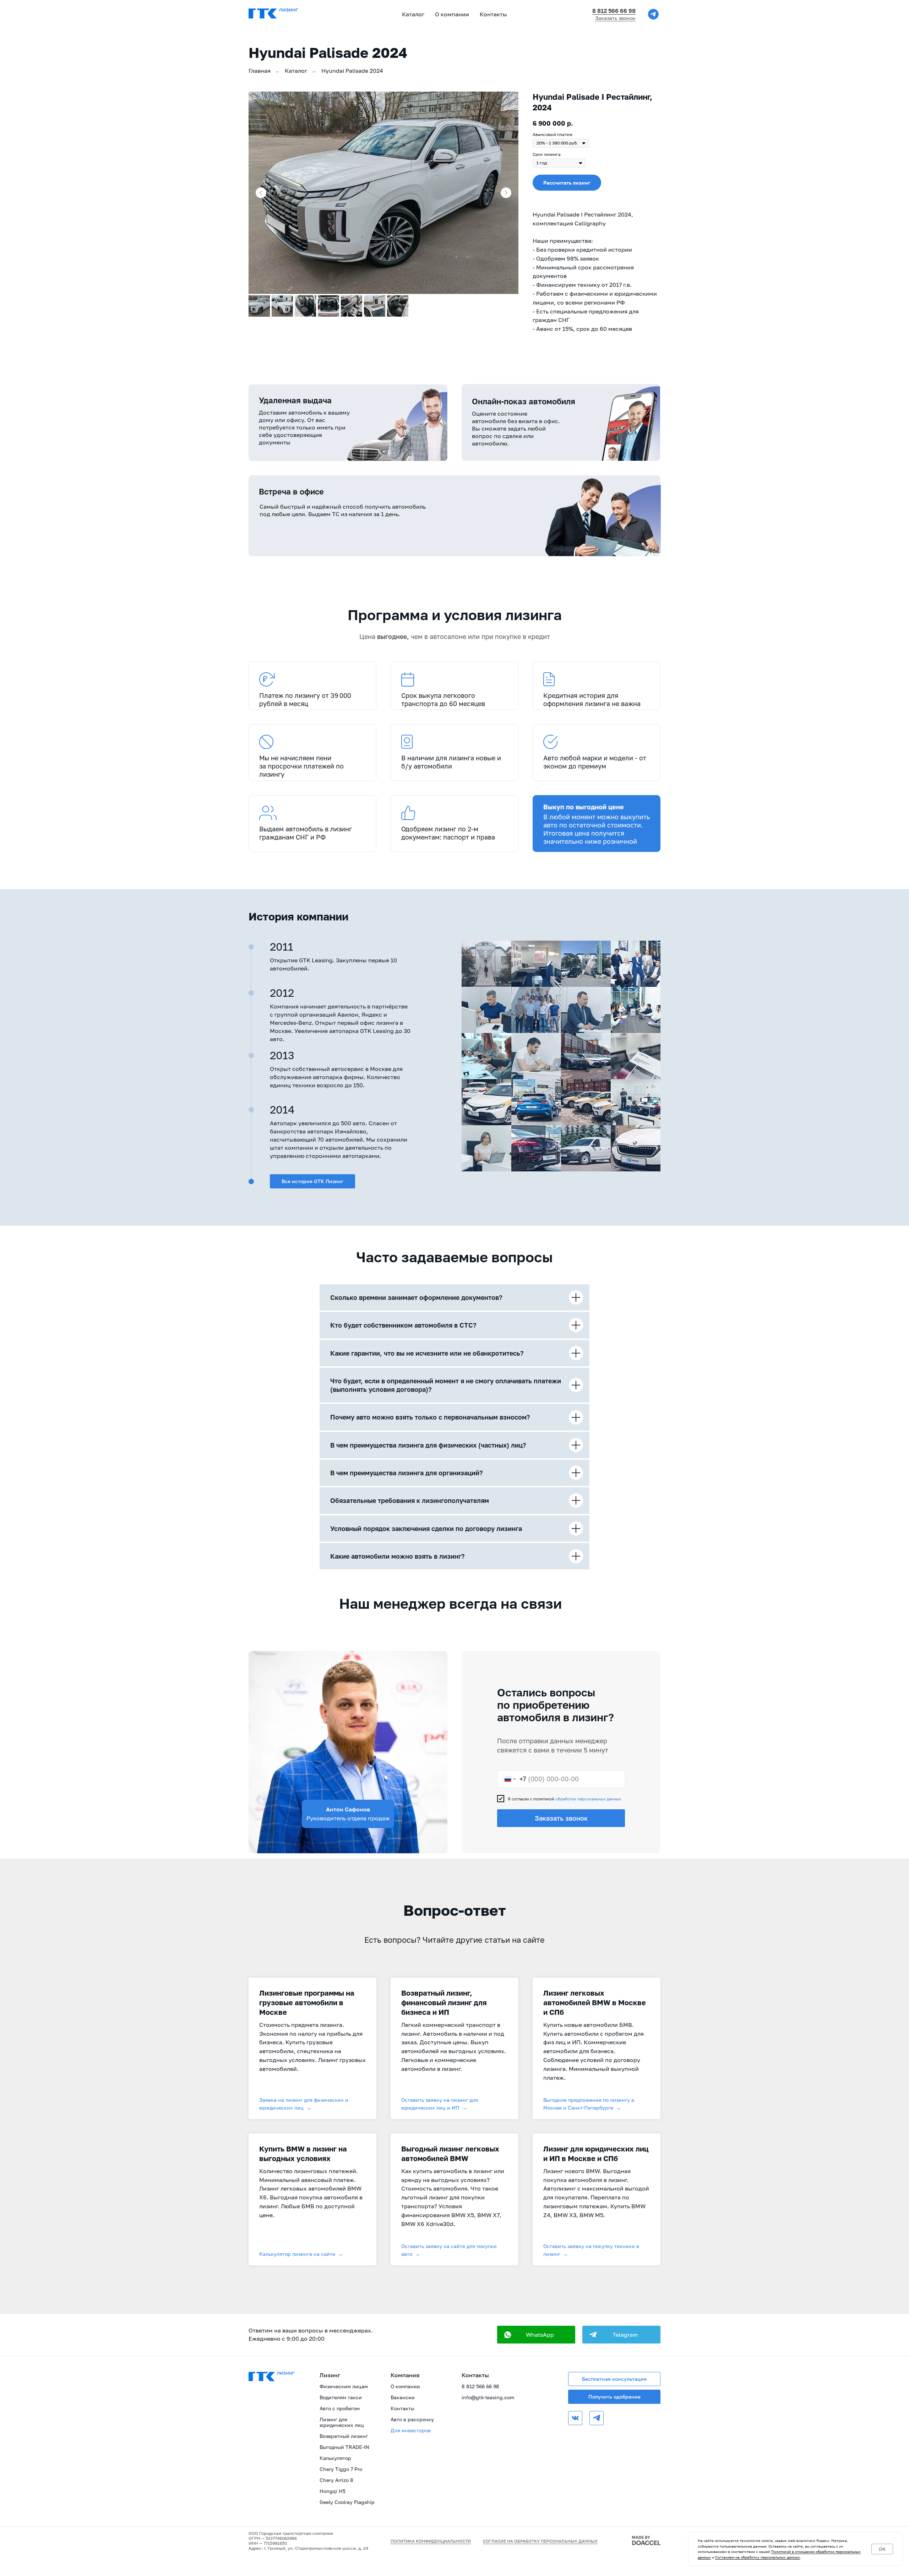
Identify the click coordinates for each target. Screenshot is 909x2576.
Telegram (625, 2335)
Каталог (413, 14)
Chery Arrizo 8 (336, 2480)
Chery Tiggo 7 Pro (341, 2469)
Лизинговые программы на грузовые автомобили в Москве (307, 2002)
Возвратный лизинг (344, 2436)
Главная (260, 71)
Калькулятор (335, 2458)
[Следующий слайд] (506, 193)
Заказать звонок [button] (615, 18)
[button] (567, 183)
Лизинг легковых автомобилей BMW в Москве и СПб (595, 2002)
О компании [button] (452, 14)
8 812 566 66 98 (614, 11)
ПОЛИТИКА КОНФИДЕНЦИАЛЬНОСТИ (431, 2541)
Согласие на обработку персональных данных (540, 2541)
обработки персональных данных (588, 1799)
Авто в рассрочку (412, 2419)
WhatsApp (540, 2335)
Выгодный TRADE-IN (344, 2447)
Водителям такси (341, 2397)
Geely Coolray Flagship (347, 2502)
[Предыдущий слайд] (261, 193)
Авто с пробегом (340, 2408)
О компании (405, 2386)
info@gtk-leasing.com (488, 2397)
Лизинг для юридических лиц (342, 2422)
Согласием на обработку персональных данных (758, 2557)
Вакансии (403, 2397)
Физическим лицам (344, 2386)
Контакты (493, 14)
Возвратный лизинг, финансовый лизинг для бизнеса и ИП (444, 2002)
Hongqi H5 (333, 2491)
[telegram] (653, 14)
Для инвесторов (411, 2430)
